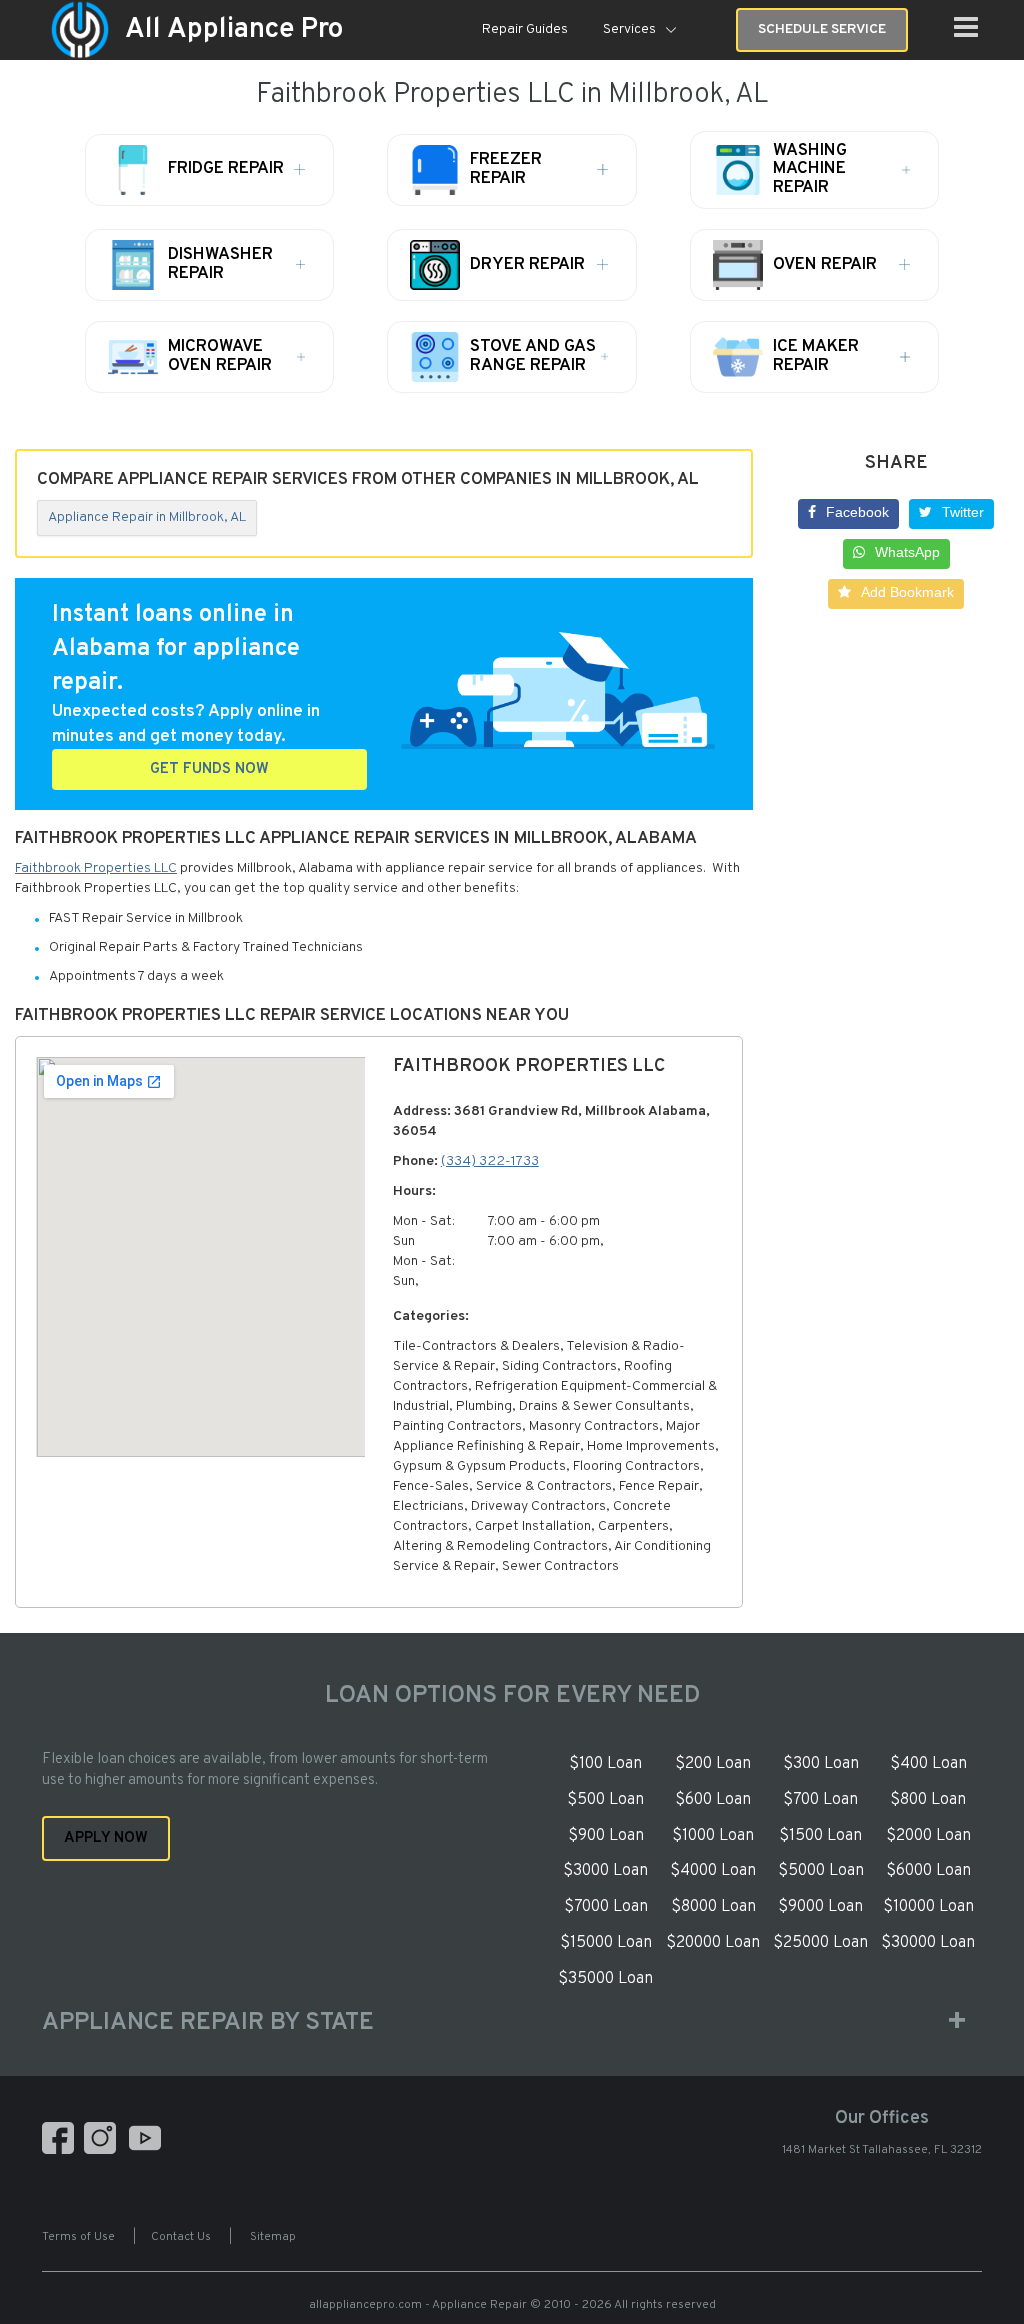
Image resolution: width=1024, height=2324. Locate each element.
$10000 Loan (928, 1907)
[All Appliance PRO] (80, 30)
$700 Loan (820, 1800)
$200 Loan (713, 1764)
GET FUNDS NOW (209, 769)
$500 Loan (605, 1800)
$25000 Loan (820, 1943)
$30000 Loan (928, 1943)
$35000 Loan (605, 1979)
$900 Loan (606, 1836)
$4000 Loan (713, 1871)
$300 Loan (821, 1764)
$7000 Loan (606, 1907)
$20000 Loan (713, 1943)
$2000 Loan (928, 1836)
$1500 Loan (820, 1836)
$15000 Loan (606, 1943)
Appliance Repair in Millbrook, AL (147, 517)
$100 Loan (605, 1764)
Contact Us (181, 2237)
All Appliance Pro (234, 30)
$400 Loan (928, 1764)
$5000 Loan (821, 1871)
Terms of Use (78, 2237)
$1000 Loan (713, 1836)
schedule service (822, 29)
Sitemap (273, 2237)
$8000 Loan (713, 1907)
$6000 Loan (928, 1871)
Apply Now (106, 1838)
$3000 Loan (605, 1871)
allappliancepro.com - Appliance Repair (418, 2305)
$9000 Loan (820, 1907)
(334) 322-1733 (490, 1161)
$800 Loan (928, 1800)
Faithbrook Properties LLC (96, 868)
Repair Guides (525, 29)
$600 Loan (713, 1800)
